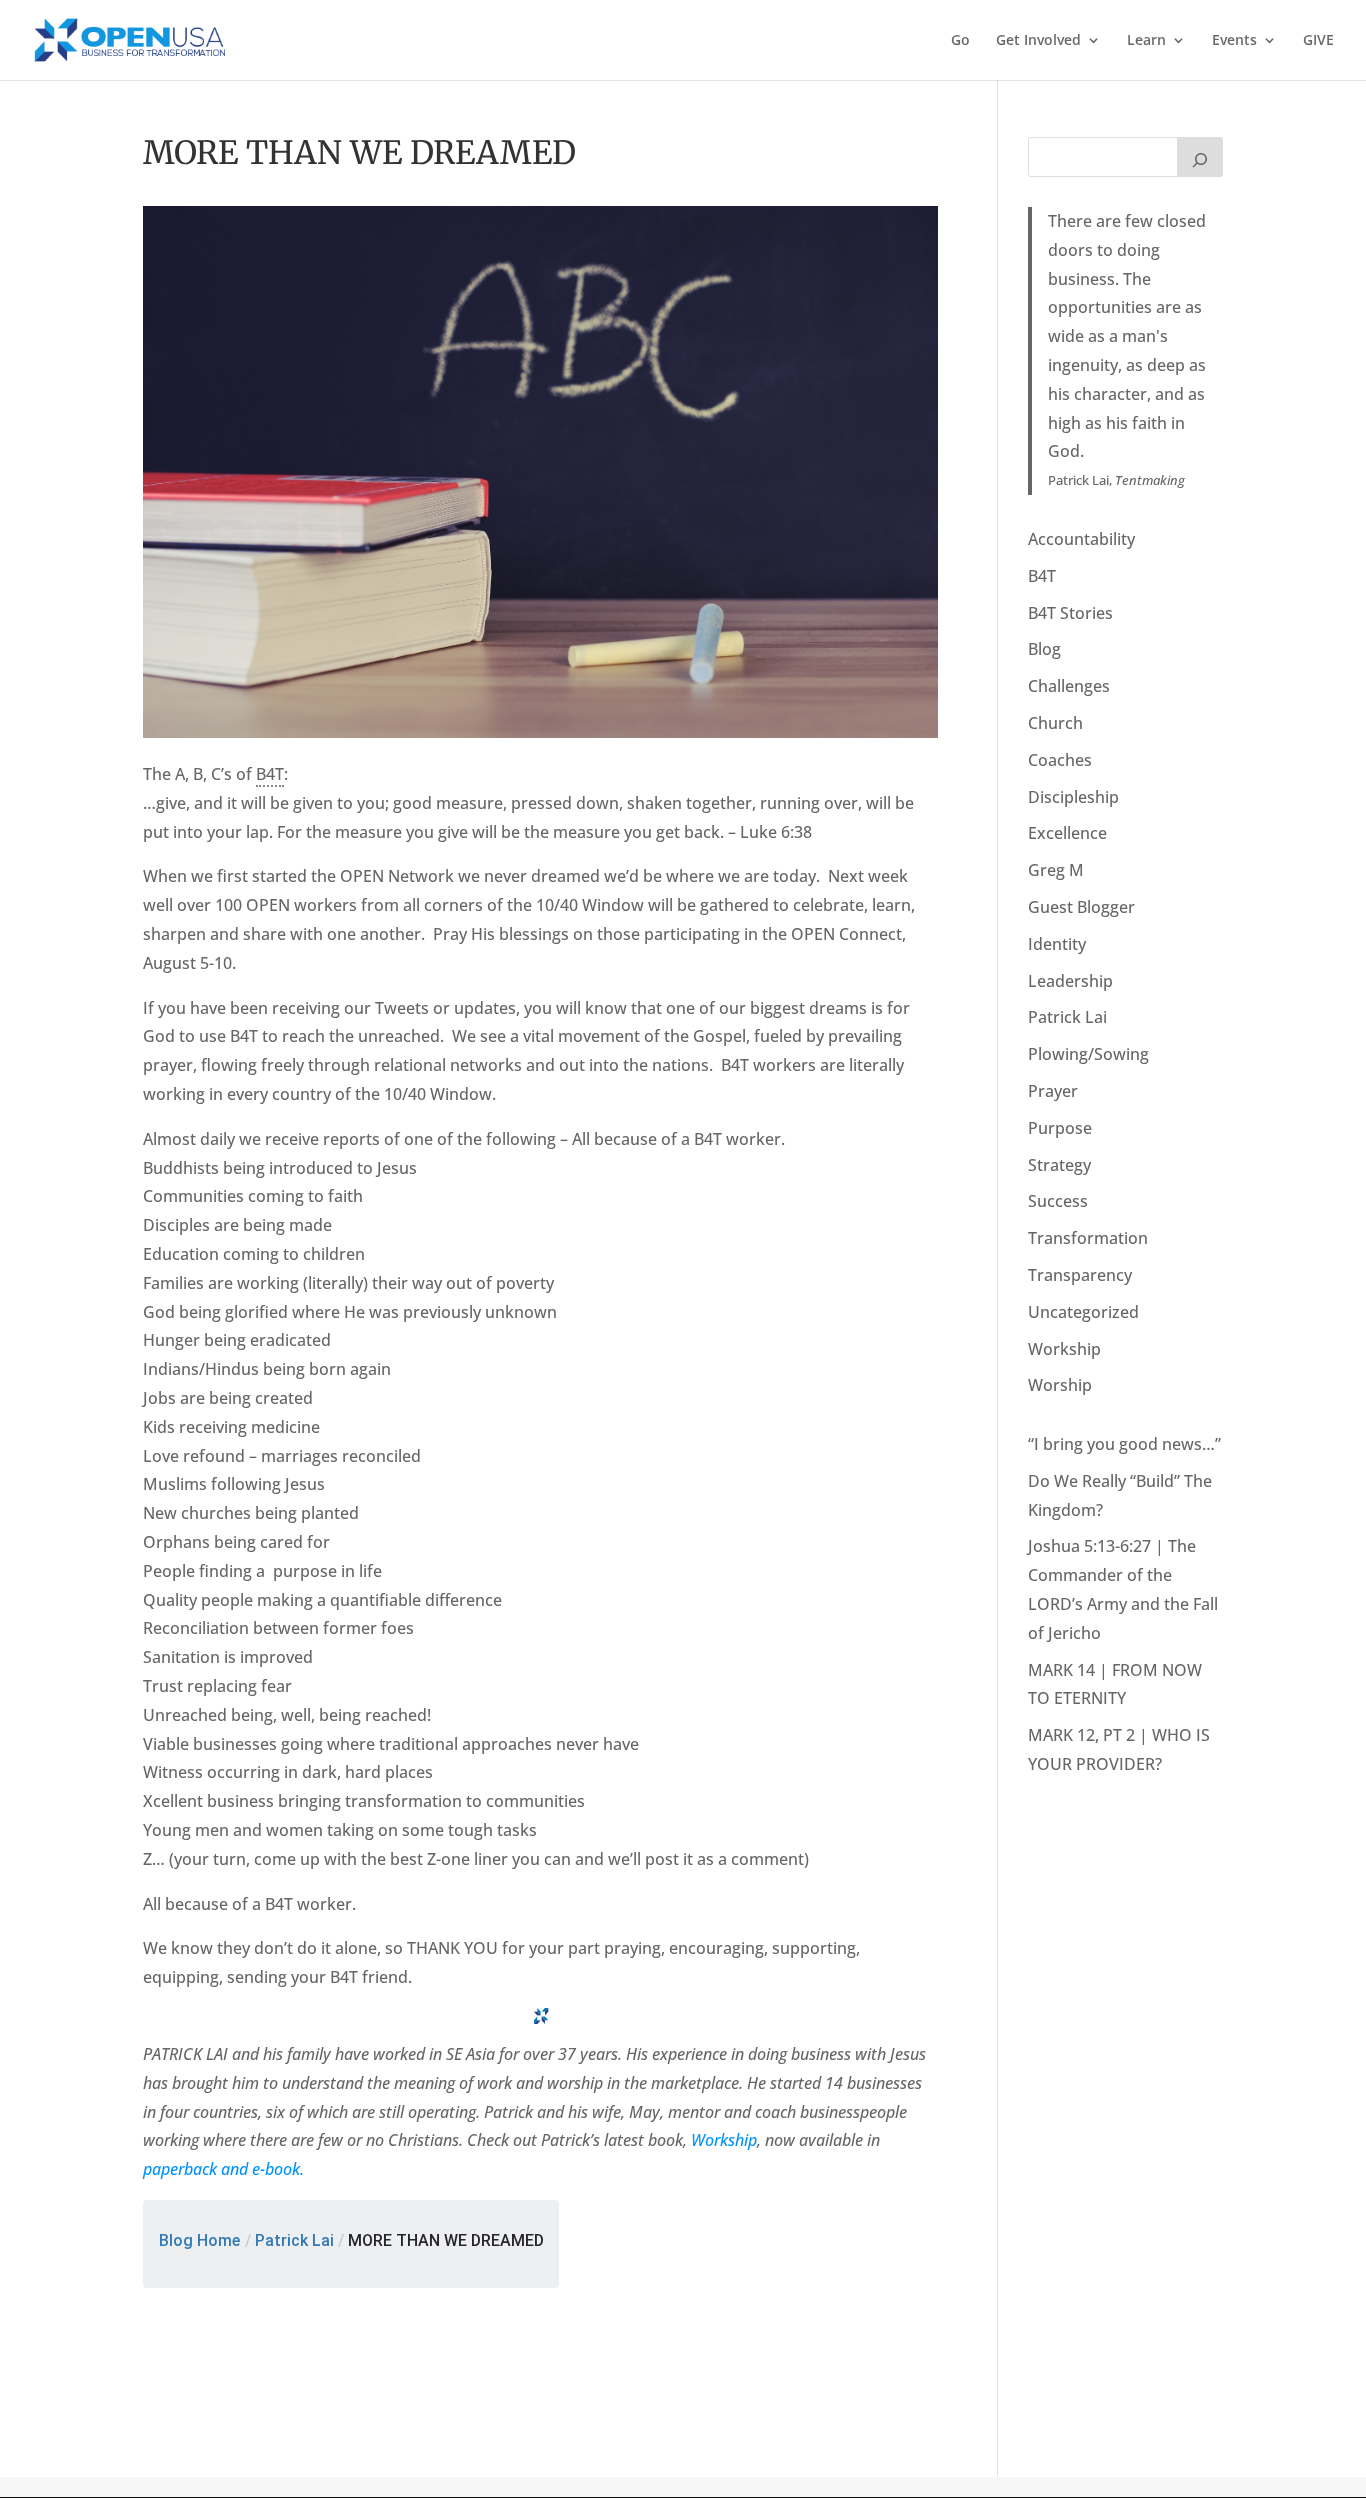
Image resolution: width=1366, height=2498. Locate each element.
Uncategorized (1083, 1312)
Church (1055, 723)
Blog (1044, 649)
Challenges (1069, 686)
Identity (1057, 944)
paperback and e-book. (223, 2169)
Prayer (1053, 1091)
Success (1058, 1201)
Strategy (1059, 1165)
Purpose (1060, 1128)
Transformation (1088, 1238)
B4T (1042, 576)
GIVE (1318, 41)
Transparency (1080, 1275)
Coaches (1060, 760)
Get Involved (1038, 41)
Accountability (1081, 539)
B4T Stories (1070, 613)
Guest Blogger (1081, 907)
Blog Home (199, 2240)
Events (1234, 41)
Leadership (1070, 981)
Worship (1060, 1385)
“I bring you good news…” (1124, 1444)
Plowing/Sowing (1088, 1054)
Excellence (1067, 833)
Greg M (1056, 870)
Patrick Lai (294, 2240)
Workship (724, 2140)
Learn (1146, 41)
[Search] (1200, 157)
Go (960, 41)
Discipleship (1073, 797)
